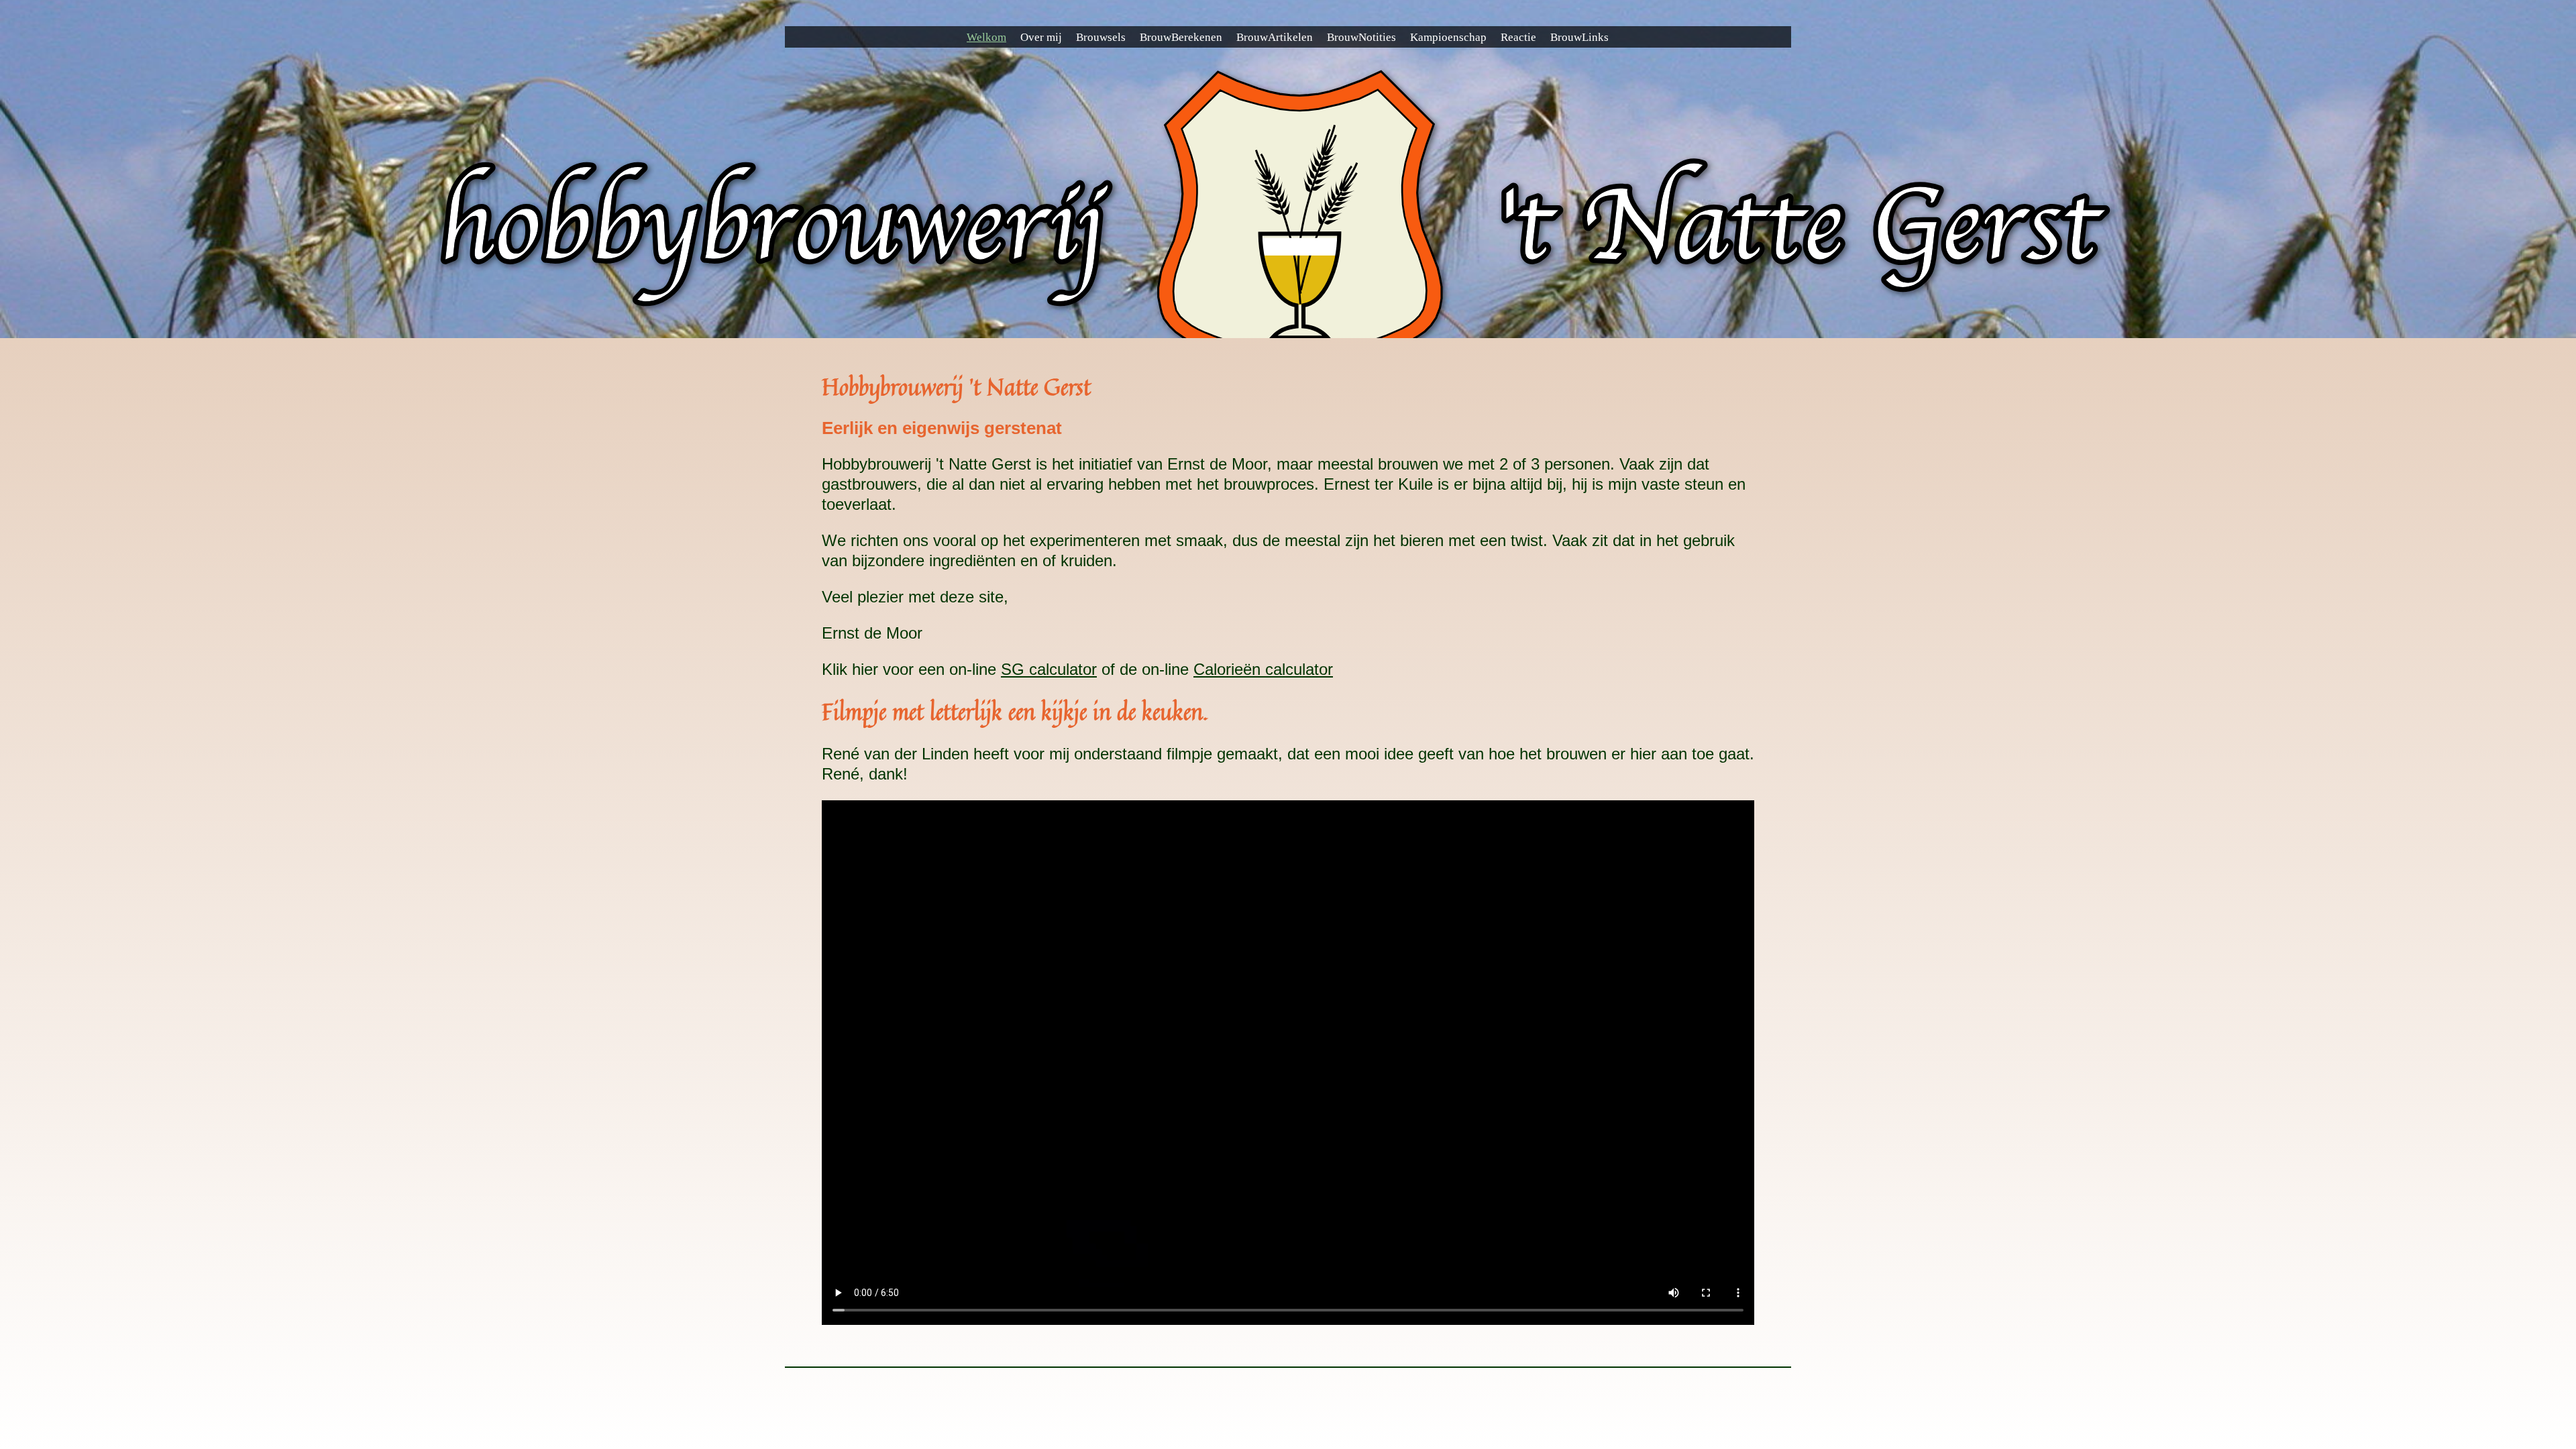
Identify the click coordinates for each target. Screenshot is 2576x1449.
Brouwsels (1101, 37)
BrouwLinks (1579, 37)
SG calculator (1049, 669)
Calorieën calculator (1263, 669)
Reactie (1518, 37)
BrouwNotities (1361, 37)
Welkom (986, 37)
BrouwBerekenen (1181, 37)
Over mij (1041, 37)
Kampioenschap (1448, 37)
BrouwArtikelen (1275, 37)
